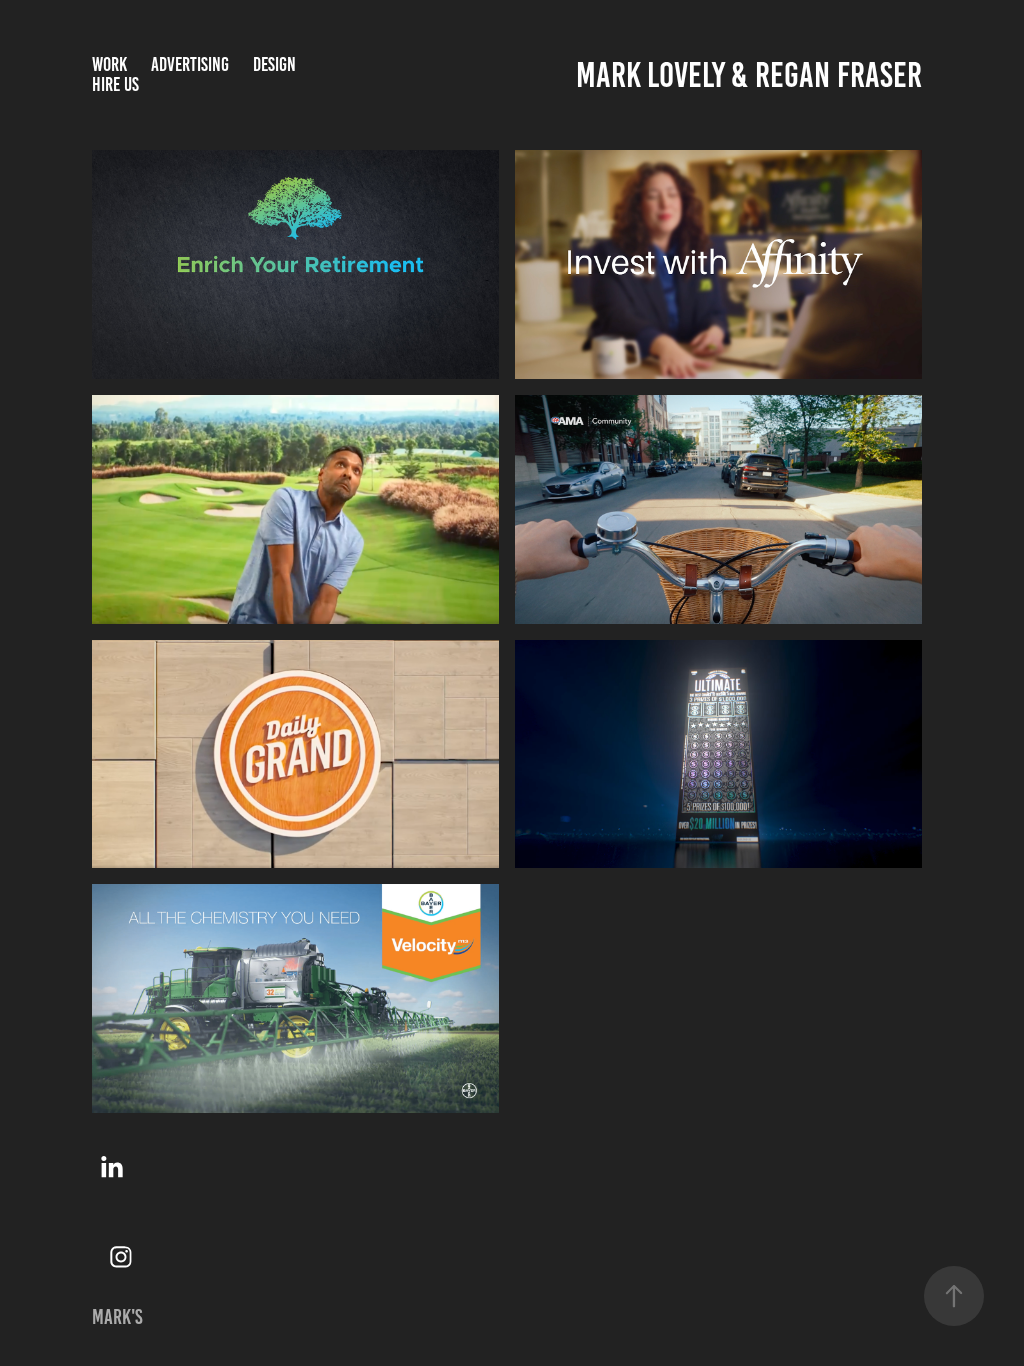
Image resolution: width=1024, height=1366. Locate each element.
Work (109, 64)
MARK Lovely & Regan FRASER (749, 75)
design (274, 64)
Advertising (190, 64)
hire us (115, 84)
